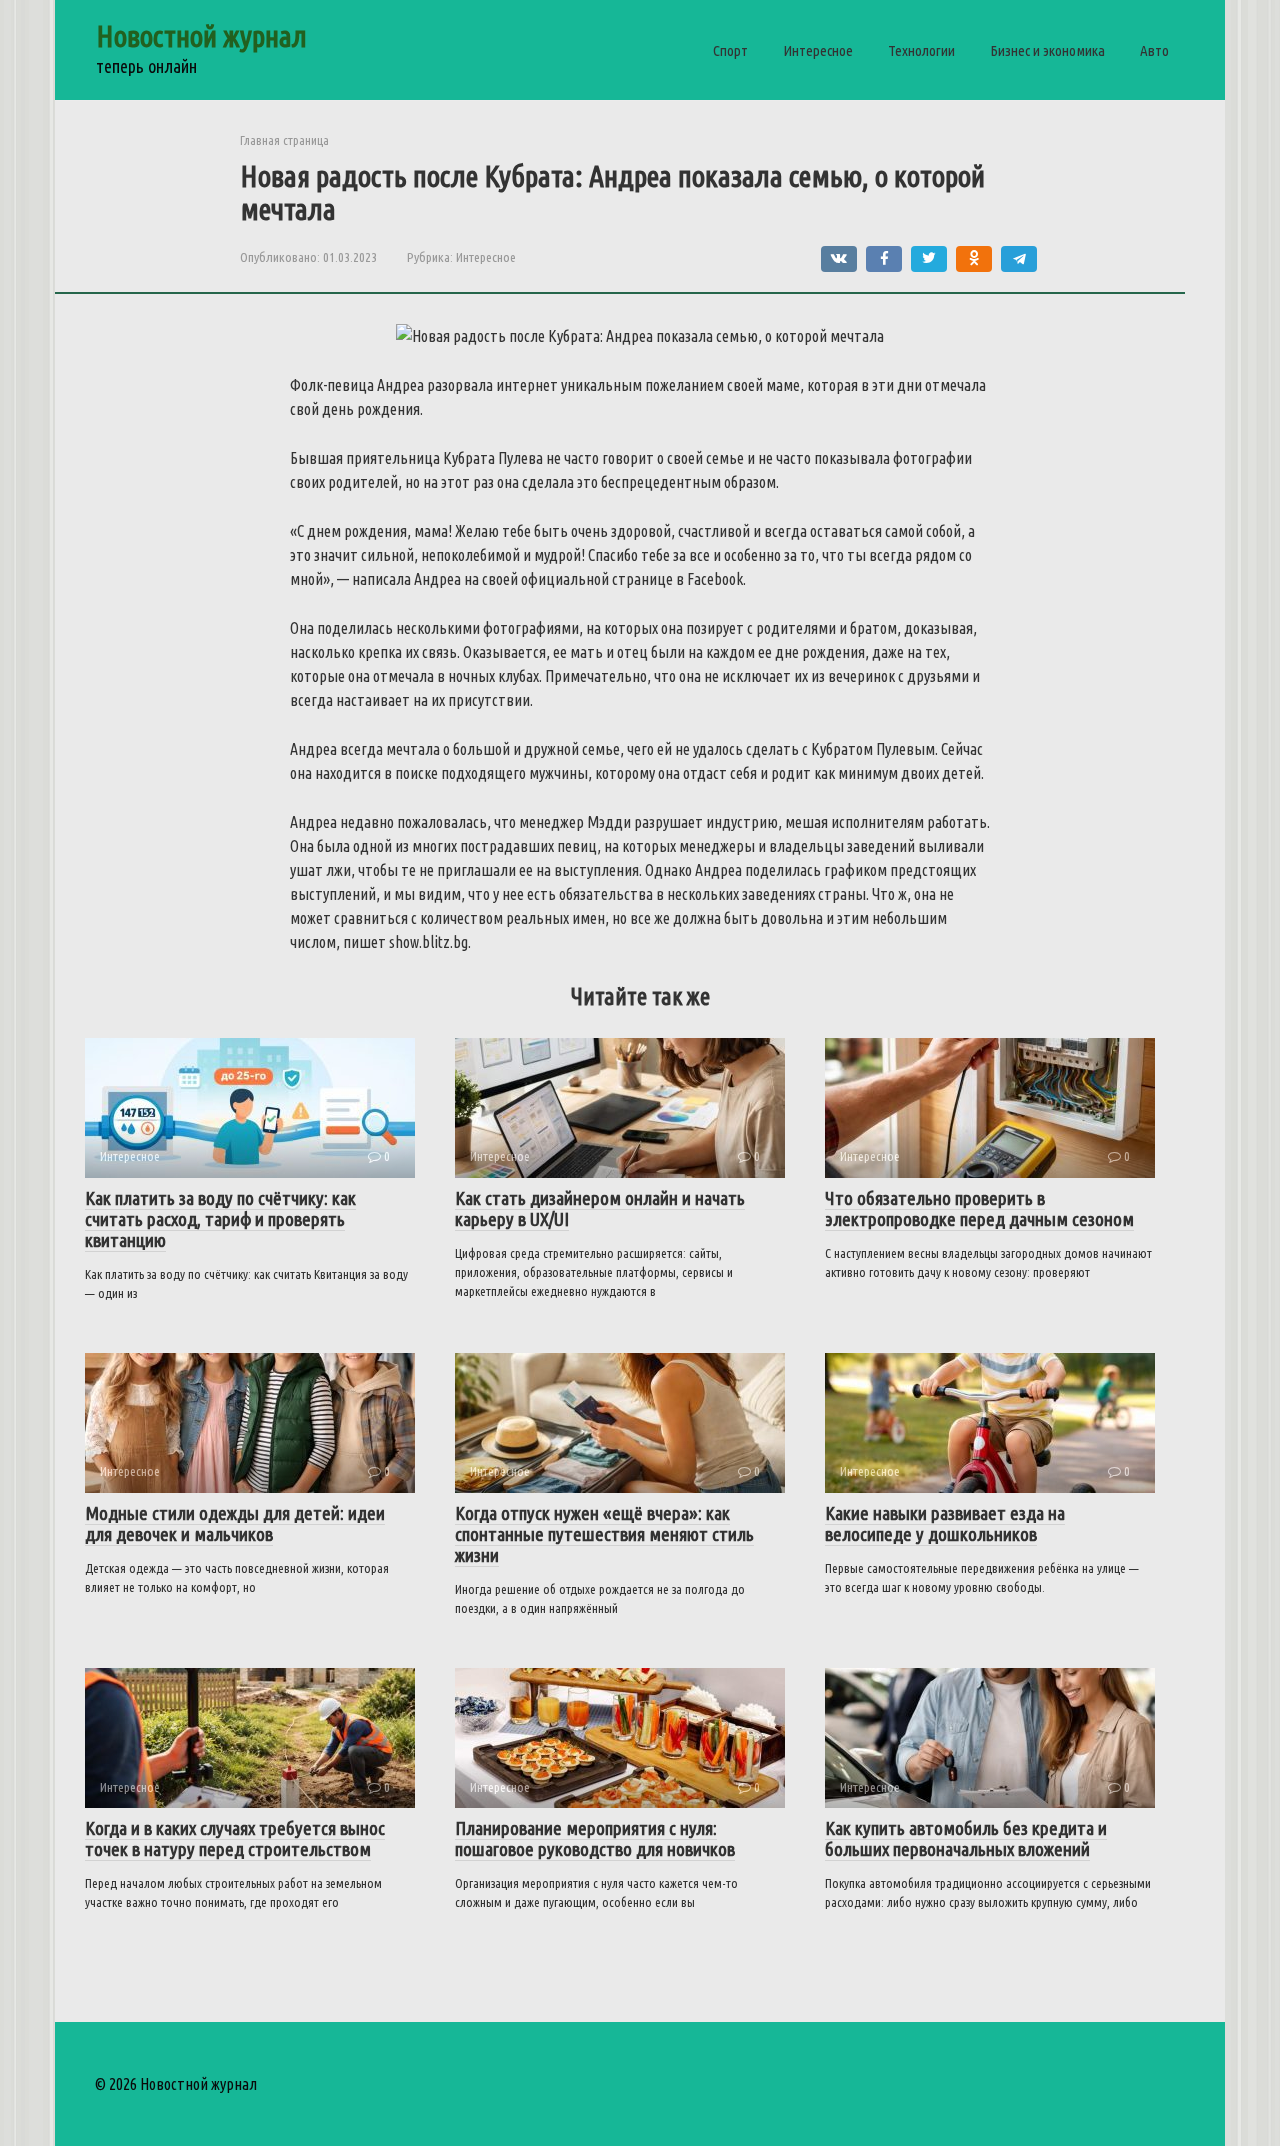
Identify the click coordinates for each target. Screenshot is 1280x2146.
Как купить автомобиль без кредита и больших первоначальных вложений (966, 1838)
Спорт (730, 50)
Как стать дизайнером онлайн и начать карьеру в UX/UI (600, 1208)
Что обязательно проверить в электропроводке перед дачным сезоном (979, 1208)
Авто (1154, 50)
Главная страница (284, 140)
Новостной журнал (201, 36)
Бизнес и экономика (1047, 50)
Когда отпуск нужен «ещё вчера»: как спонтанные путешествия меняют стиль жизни (604, 1534)
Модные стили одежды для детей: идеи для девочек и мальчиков (235, 1523)
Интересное (818, 50)
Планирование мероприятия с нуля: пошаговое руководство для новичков (595, 1838)
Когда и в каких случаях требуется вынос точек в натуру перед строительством (235, 1838)
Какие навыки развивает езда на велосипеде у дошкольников (945, 1523)
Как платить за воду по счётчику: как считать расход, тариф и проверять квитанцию (220, 1219)
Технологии (921, 50)
